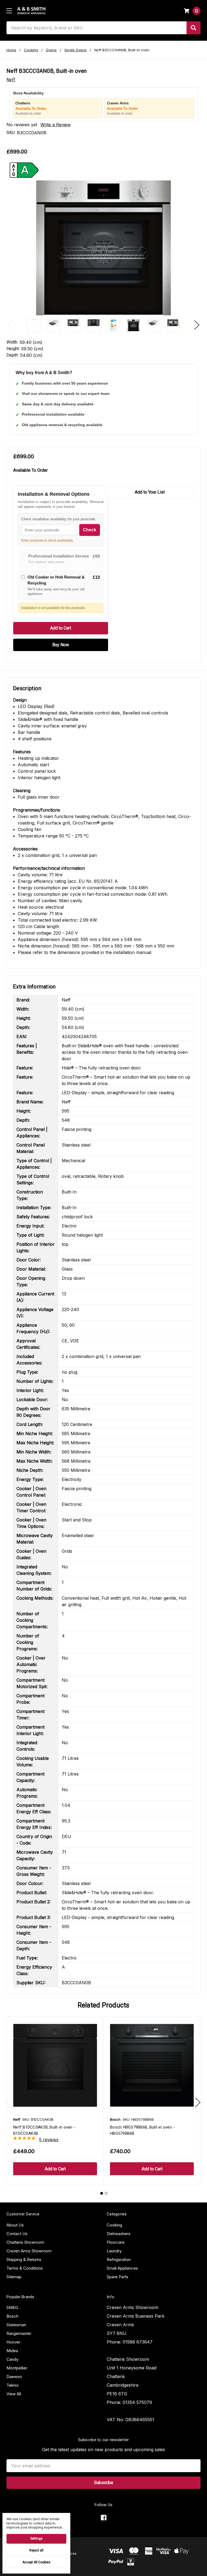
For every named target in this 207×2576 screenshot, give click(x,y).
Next (197, 325)
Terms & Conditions (25, 2268)
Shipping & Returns (24, 2259)
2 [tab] (106, 2193)
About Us (15, 2225)
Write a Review (56, 125)
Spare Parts (118, 2277)
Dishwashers (119, 2234)
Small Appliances (122, 2268)
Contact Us (17, 2234)
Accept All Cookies (36, 2562)
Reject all (36, 2550)
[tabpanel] (55, 2101)
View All (14, 2394)
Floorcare (116, 2242)
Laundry (114, 2251)
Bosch (12, 2316)
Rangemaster (19, 2333)
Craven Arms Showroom (29, 2251)
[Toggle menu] (9, 11)
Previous (10, 325)
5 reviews (49, 2140)
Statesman (16, 2325)
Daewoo (14, 2377)
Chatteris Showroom (25, 2242)
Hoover (13, 2342)
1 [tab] (102, 2193)
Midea (12, 2351)
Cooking (114, 2225)
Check (90, 530)
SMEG (12, 2308)
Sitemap (14, 2277)
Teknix (13, 2385)
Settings (36, 2539)
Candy (12, 2359)
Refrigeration (119, 2259)
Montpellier (17, 2368)
